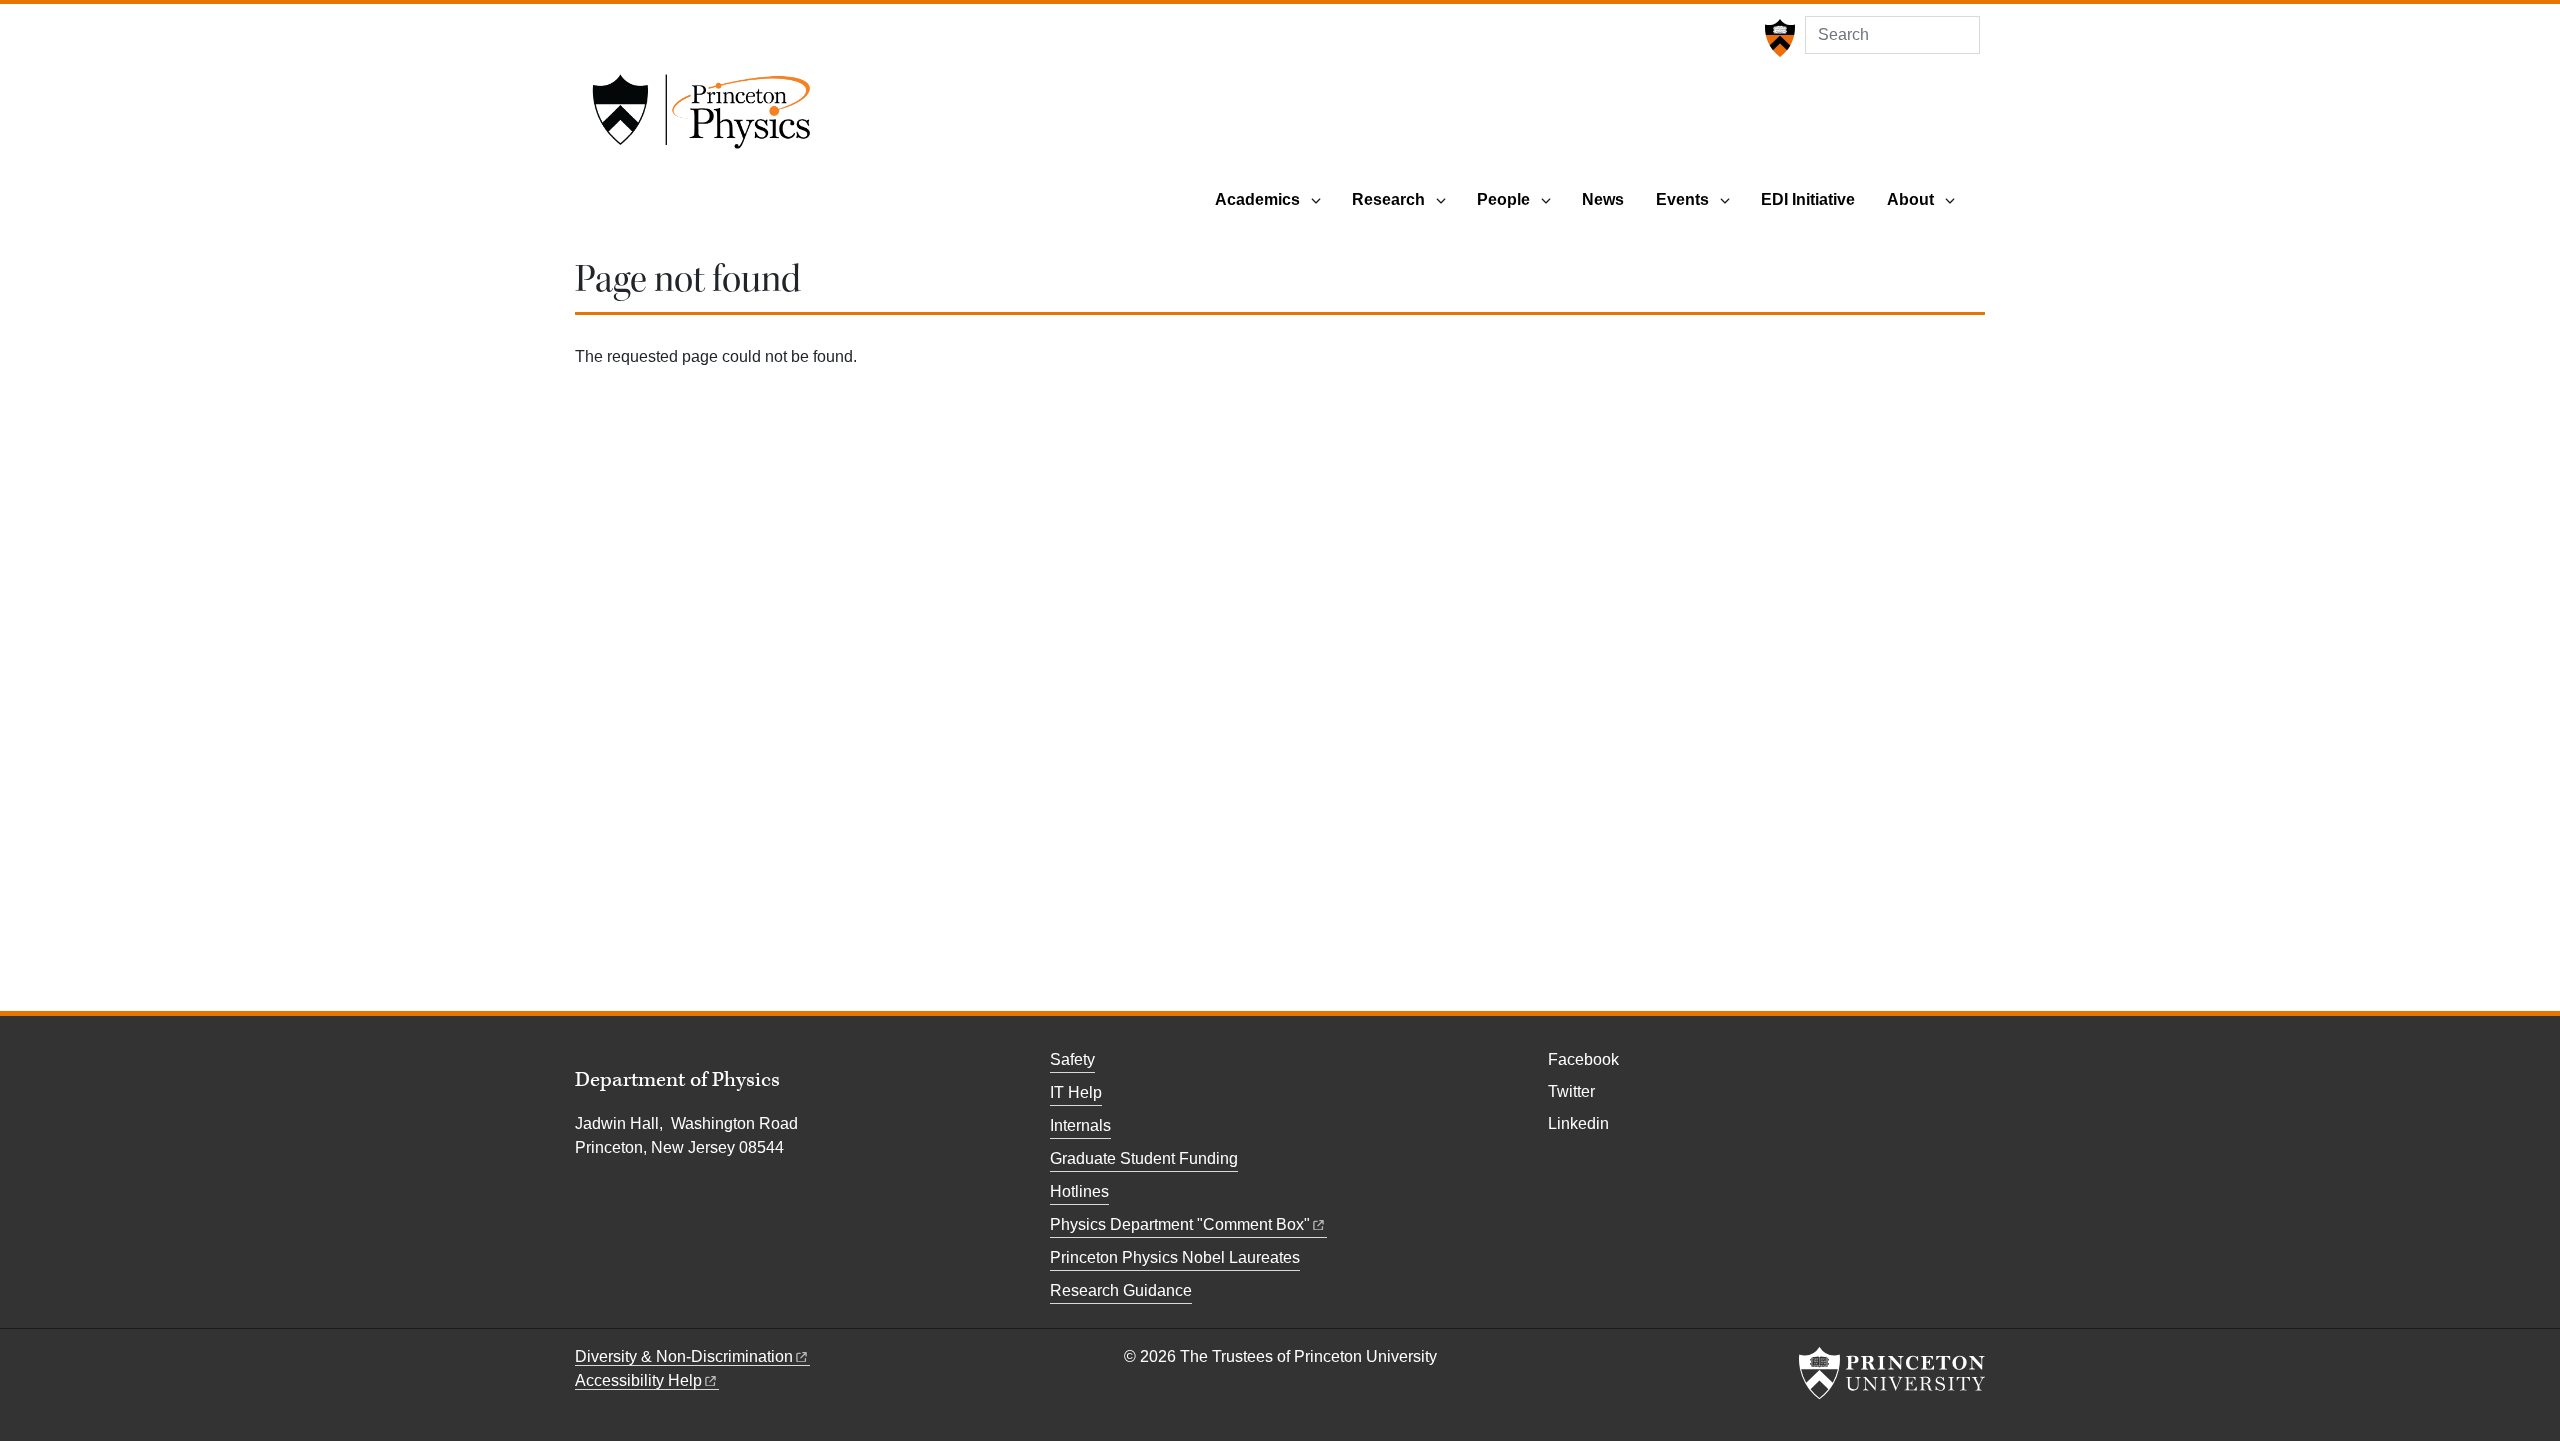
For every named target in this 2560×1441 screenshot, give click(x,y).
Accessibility (638, 1380)
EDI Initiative (1808, 199)
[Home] (701, 118)
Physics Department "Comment (1180, 1224)
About (1910, 199)
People (1503, 199)
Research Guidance (1121, 1290)
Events (1682, 199)
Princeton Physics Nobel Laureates (1175, 1257)
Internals (1080, 1125)
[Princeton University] (1777, 38)
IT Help (1076, 1092)
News (1603, 199)
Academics (1257, 199)
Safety (1072, 1059)
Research (1388, 199)
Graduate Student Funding (1144, 1158)
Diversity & (684, 1356)
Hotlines (1079, 1191)
